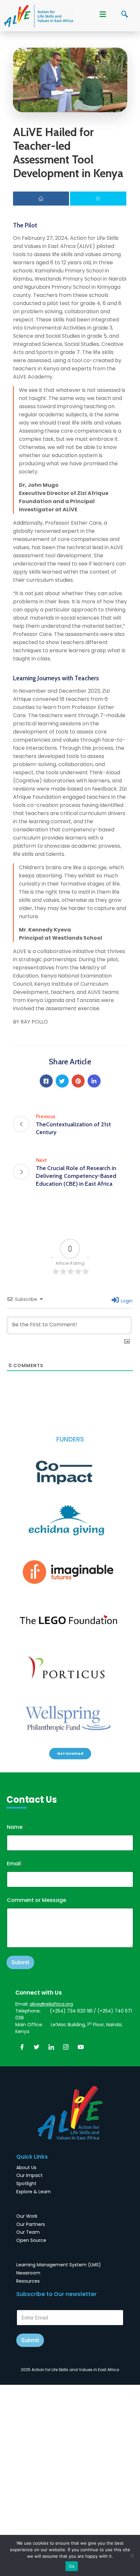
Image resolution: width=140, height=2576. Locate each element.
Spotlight (26, 2183)
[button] (70, 1754)
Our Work (27, 2216)
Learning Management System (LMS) (59, 2265)
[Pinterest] (78, 1081)
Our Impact (29, 2175)
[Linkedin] (94, 1081)
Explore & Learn (34, 2192)
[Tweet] (98, 199)
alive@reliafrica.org (51, 2004)
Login (126, 1301)
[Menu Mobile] (103, 15)
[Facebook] (46, 1081)
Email (16, 1864)
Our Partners (31, 2224)
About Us (26, 2167)
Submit (20, 1962)
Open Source (31, 2240)
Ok (72, 2566)
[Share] (41, 199)
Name (17, 1827)
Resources (28, 2281)
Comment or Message (36, 1900)
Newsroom (28, 2273)
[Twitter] (62, 1081)
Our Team (28, 2232)
